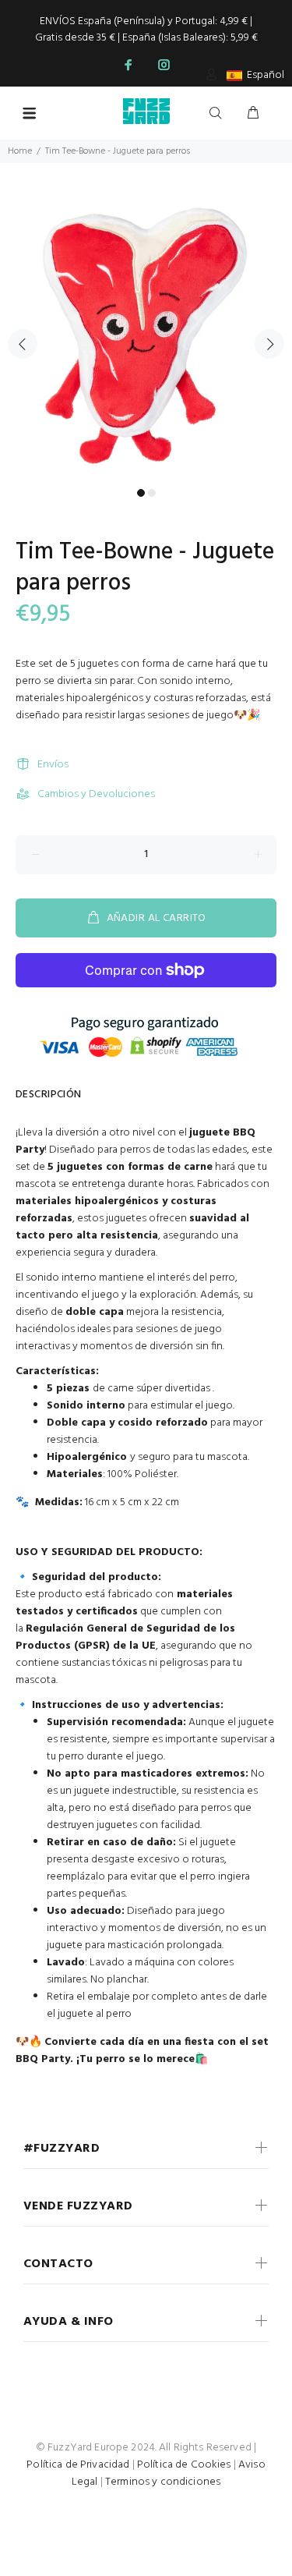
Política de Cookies (184, 2465)
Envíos (53, 765)
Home (20, 151)
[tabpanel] (146, 335)
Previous (23, 344)
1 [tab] (141, 493)
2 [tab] (152, 493)
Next (269, 344)
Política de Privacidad (78, 2465)
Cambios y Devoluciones (96, 794)
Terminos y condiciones (163, 2482)
